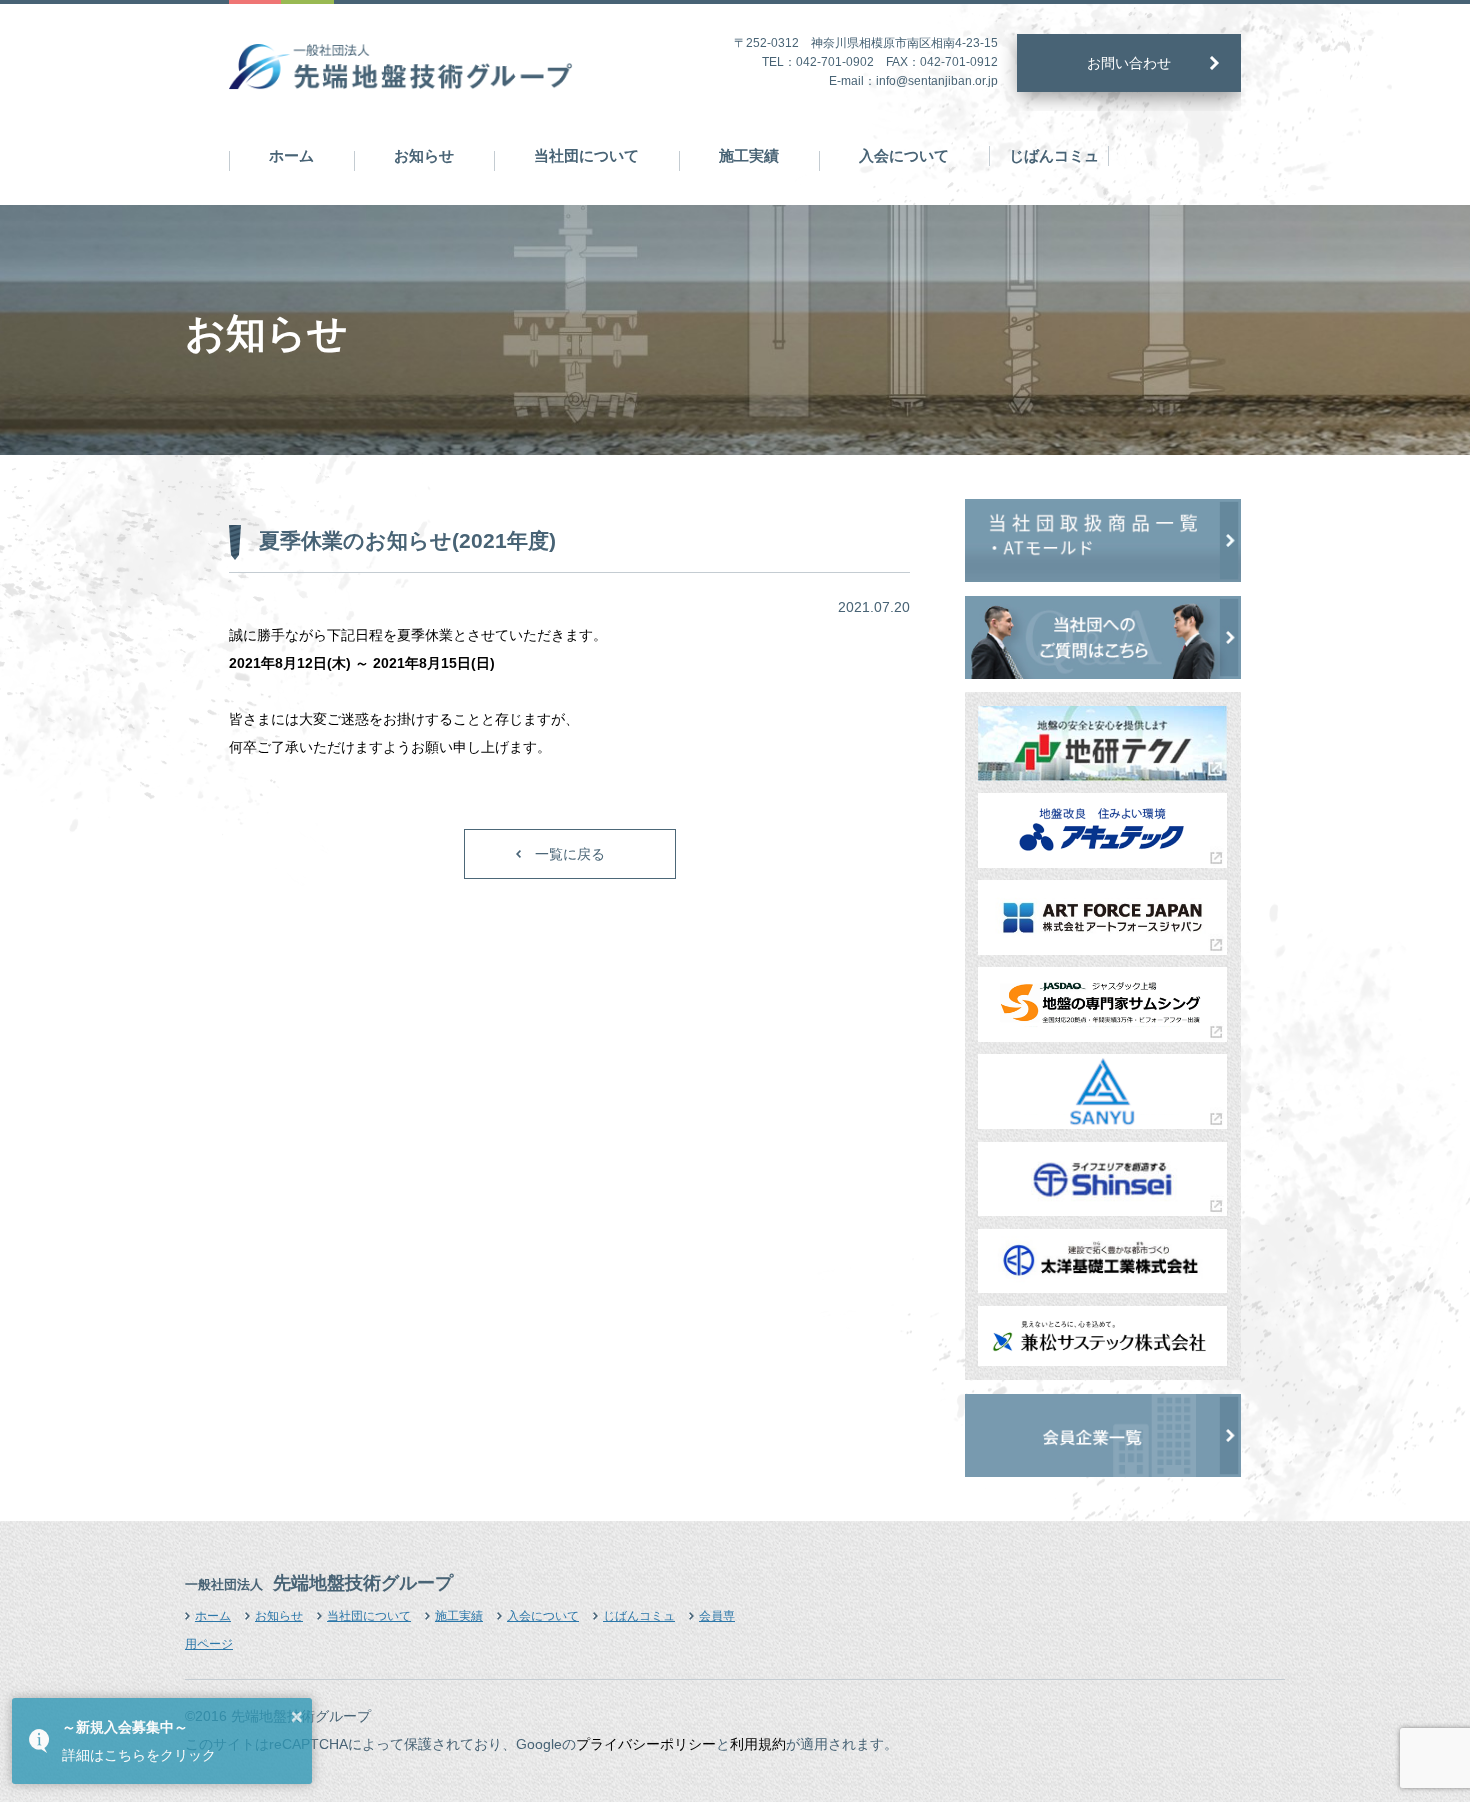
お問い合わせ (1129, 63)
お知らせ (424, 155)
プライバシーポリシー (646, 1744)
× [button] (297, 1717)
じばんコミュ (1054, 155)
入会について (904, 155)
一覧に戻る (570, 854)
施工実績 (749, 155)
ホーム (291, 155)
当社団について (586, 155)
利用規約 (758, 1744)
